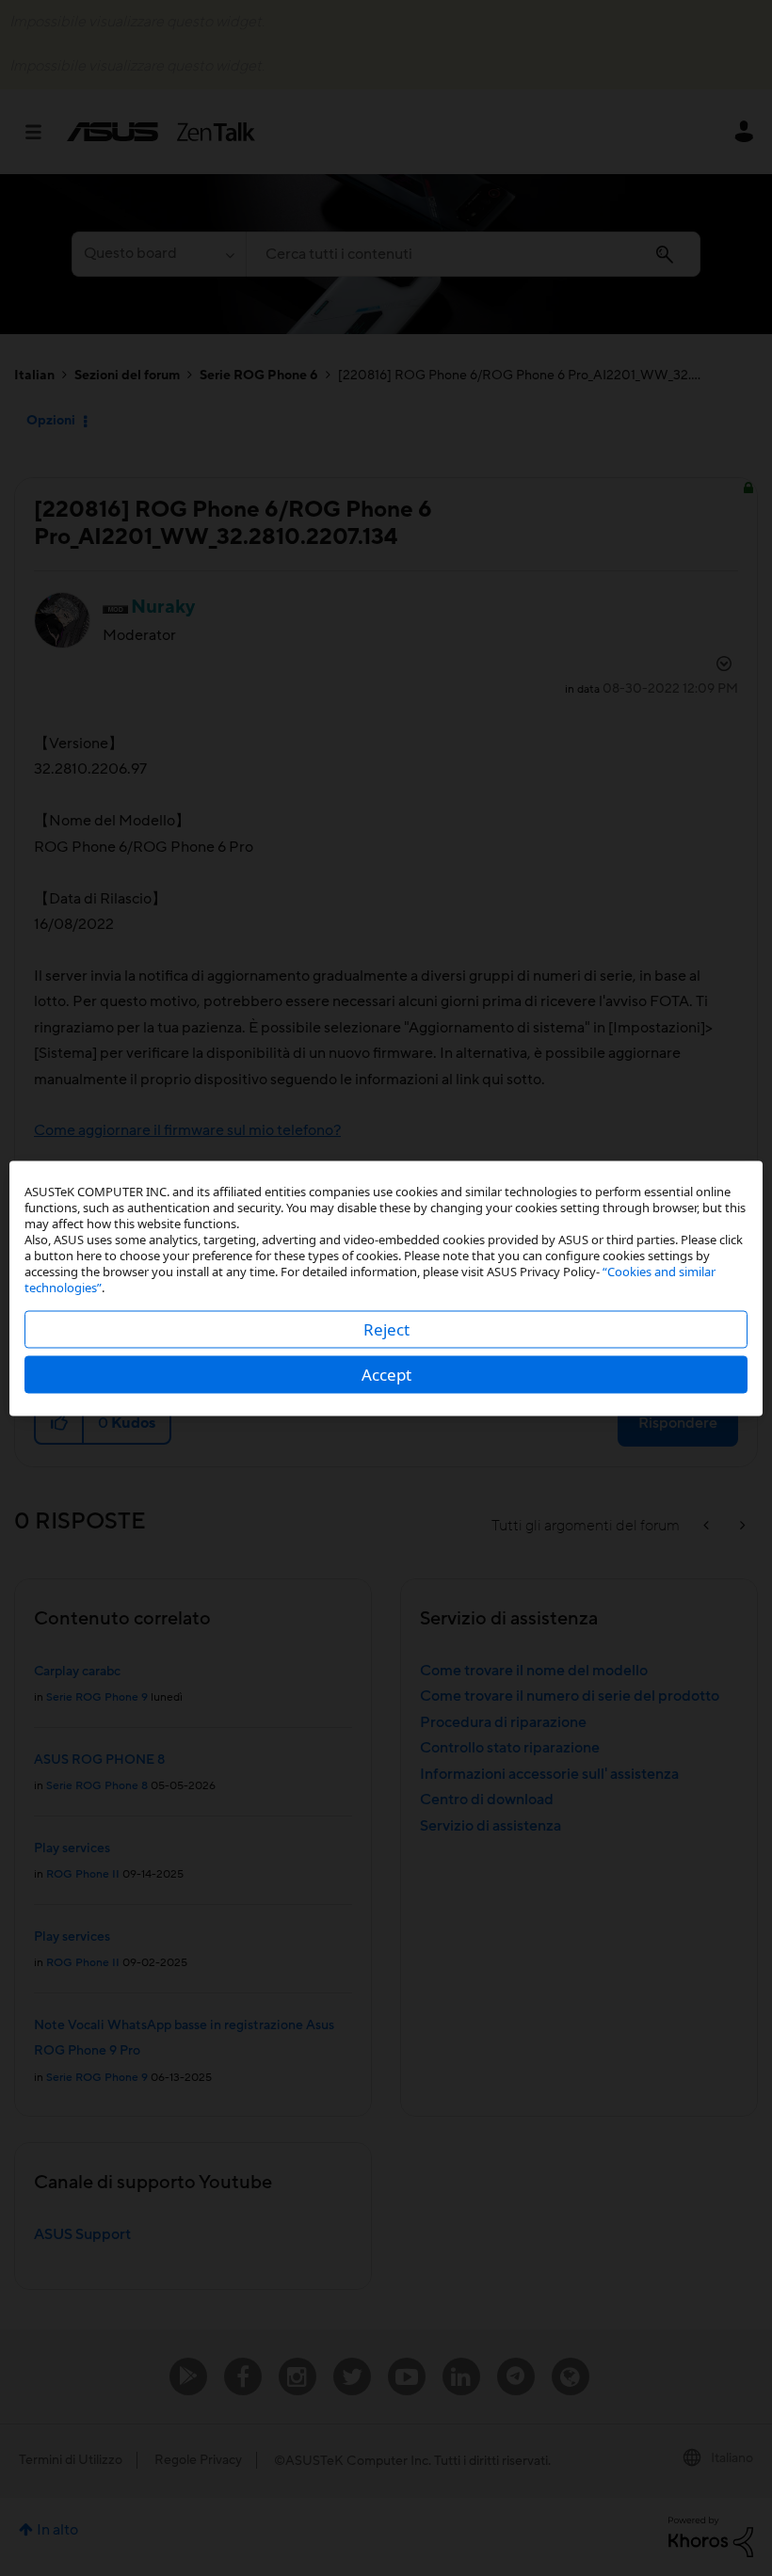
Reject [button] (386, 1328)
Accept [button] (386, 1374)
